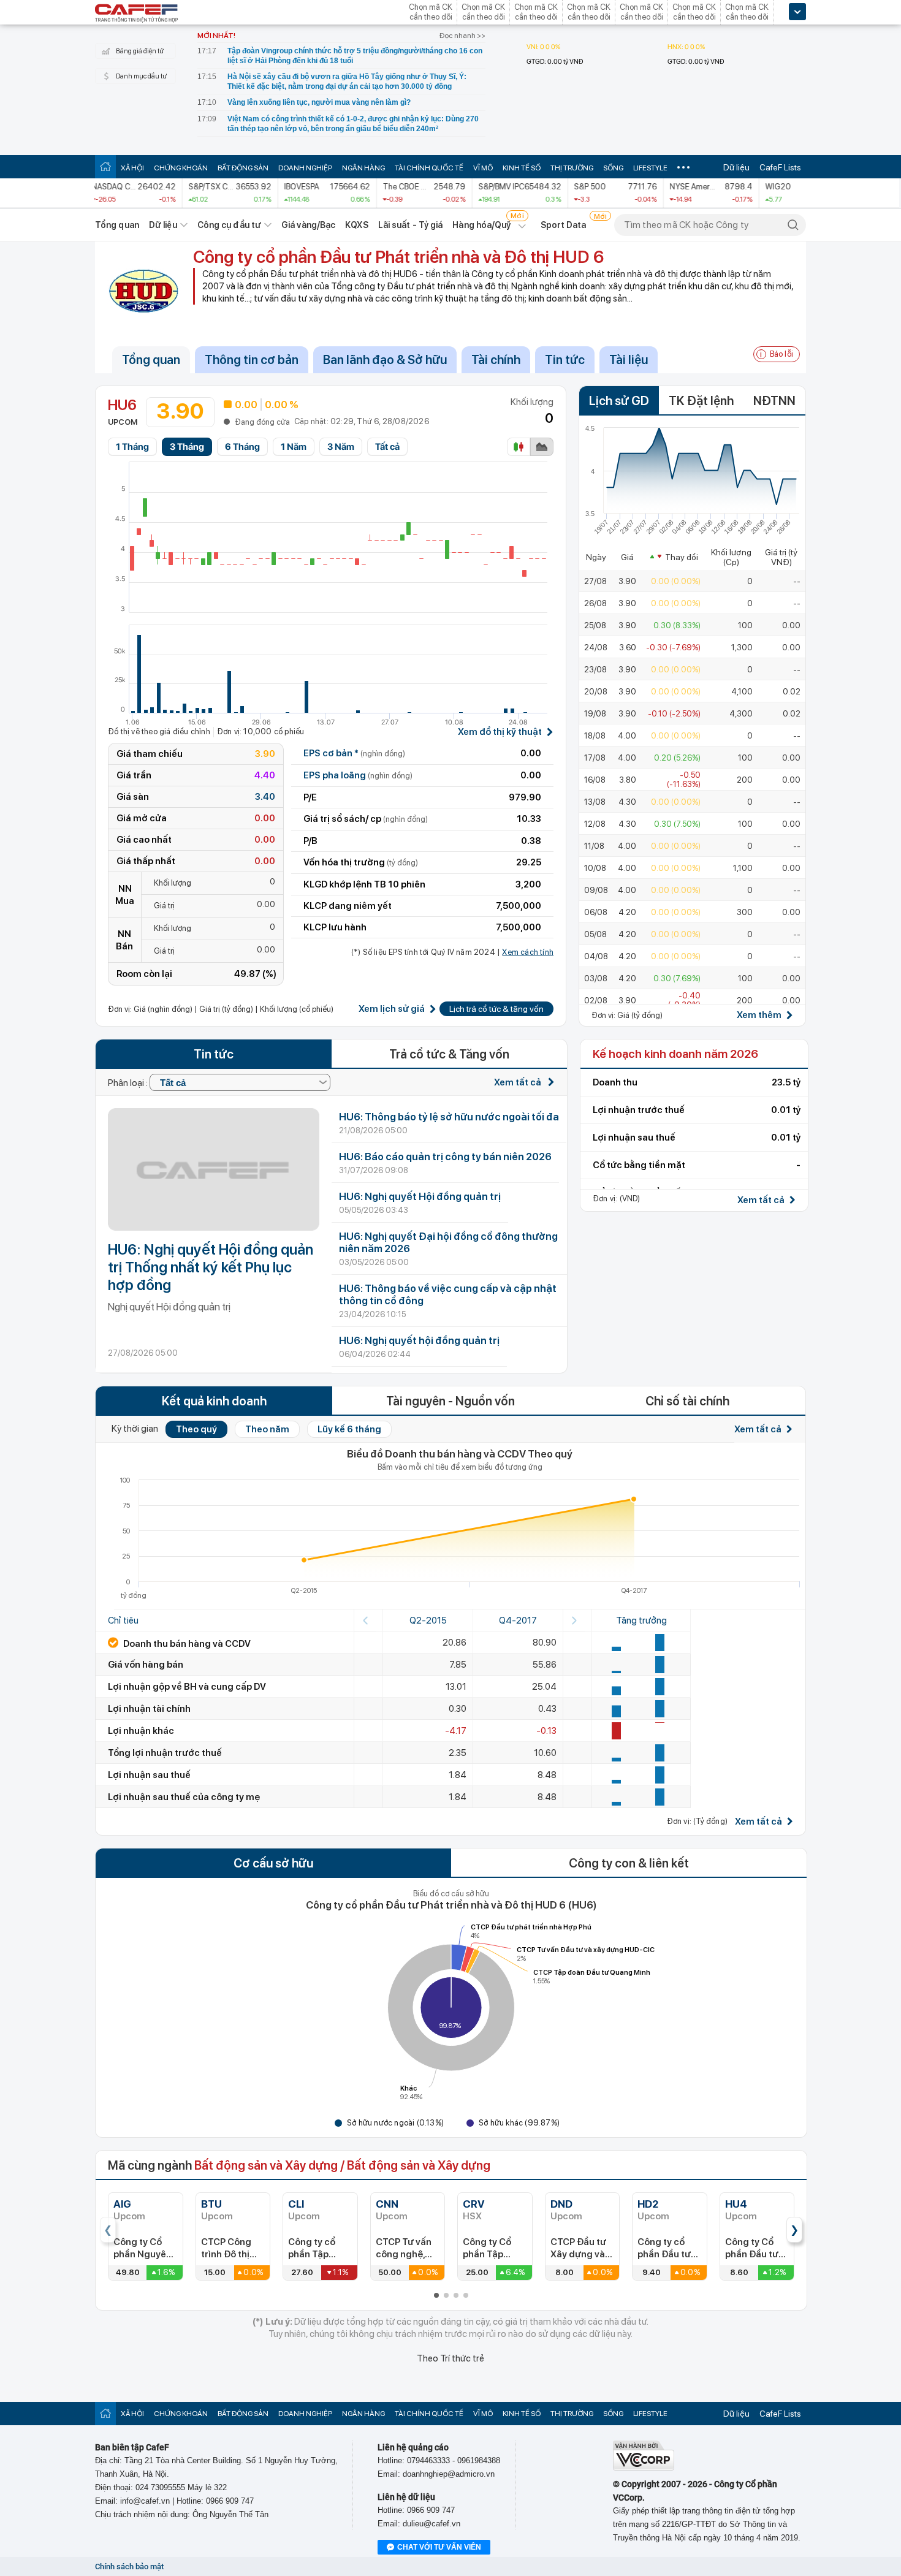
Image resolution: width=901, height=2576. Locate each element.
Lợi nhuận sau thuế (149, 1775)
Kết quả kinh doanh (214, 1401)
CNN (387, 2204)
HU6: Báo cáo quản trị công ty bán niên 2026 (445, 1157)
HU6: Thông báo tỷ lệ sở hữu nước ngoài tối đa (449, 1117)
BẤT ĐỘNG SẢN (243, 168)
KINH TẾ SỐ (522, 168)
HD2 (648, 2204)
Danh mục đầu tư (141, 76)
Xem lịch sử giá (392, 1009)
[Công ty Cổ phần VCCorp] (644, 2468)
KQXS (356, 225)
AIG (122, 2204)
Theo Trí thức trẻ (450, 2358)
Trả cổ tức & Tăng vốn (449, 1054)
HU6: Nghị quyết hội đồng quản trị (419, 1340)
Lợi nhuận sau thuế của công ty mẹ (184, 1797)
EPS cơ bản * (354, 753)
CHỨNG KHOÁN (181, 168)
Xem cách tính (528, 952)
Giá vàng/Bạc (308, 225)
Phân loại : (129, 1083)
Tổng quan (117, 225)
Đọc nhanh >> (462, 36)
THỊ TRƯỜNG (572, 168)
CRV (474, 2204)
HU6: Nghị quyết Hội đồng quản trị (420, 1196)
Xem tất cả (519, 1082)
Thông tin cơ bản (252, 360)
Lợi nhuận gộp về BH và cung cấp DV (187, 1687)
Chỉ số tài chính (687, 1401)
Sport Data (564, 225)
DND (561, 2204)
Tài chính (496, 360)
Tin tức (565, 360)
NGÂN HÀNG (363, 168)
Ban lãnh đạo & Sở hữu (385, 360)
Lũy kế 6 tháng (349, 1429)
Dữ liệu (736, 167)
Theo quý (196, 1429)
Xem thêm (759, 1015)
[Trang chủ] (105, 166)
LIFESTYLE (650, 168)
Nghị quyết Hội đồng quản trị (169, 1307)
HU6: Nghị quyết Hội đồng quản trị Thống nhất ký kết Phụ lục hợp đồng (211, 1267)
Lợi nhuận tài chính (149, 1709)
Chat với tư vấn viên (439, 2547)
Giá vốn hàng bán (146, 1665)
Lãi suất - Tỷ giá (411, 225)
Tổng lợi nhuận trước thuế (165, 1753)
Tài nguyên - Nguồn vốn (450, 1401)
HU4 (736, 2204)
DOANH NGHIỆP (305, 168)
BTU (211, 2204)
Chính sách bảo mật (129, 2567)
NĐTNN (774, 401)
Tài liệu (629, 360)
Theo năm (267, 1429)
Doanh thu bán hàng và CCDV (186, 1644)
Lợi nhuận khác (141, 1731)
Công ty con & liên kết (629, 1863)
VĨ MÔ (483, 168)
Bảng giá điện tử (140, 51)
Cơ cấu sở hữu (273, 1863)
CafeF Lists (780, 167)
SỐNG (613, 168)
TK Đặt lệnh (701, 401)
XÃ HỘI (132, 168)
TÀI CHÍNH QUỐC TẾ (429, 168)
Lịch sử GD (619, 401)
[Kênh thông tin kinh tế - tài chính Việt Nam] (137, 14)
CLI (296, 2204)
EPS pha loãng (358, 775)
